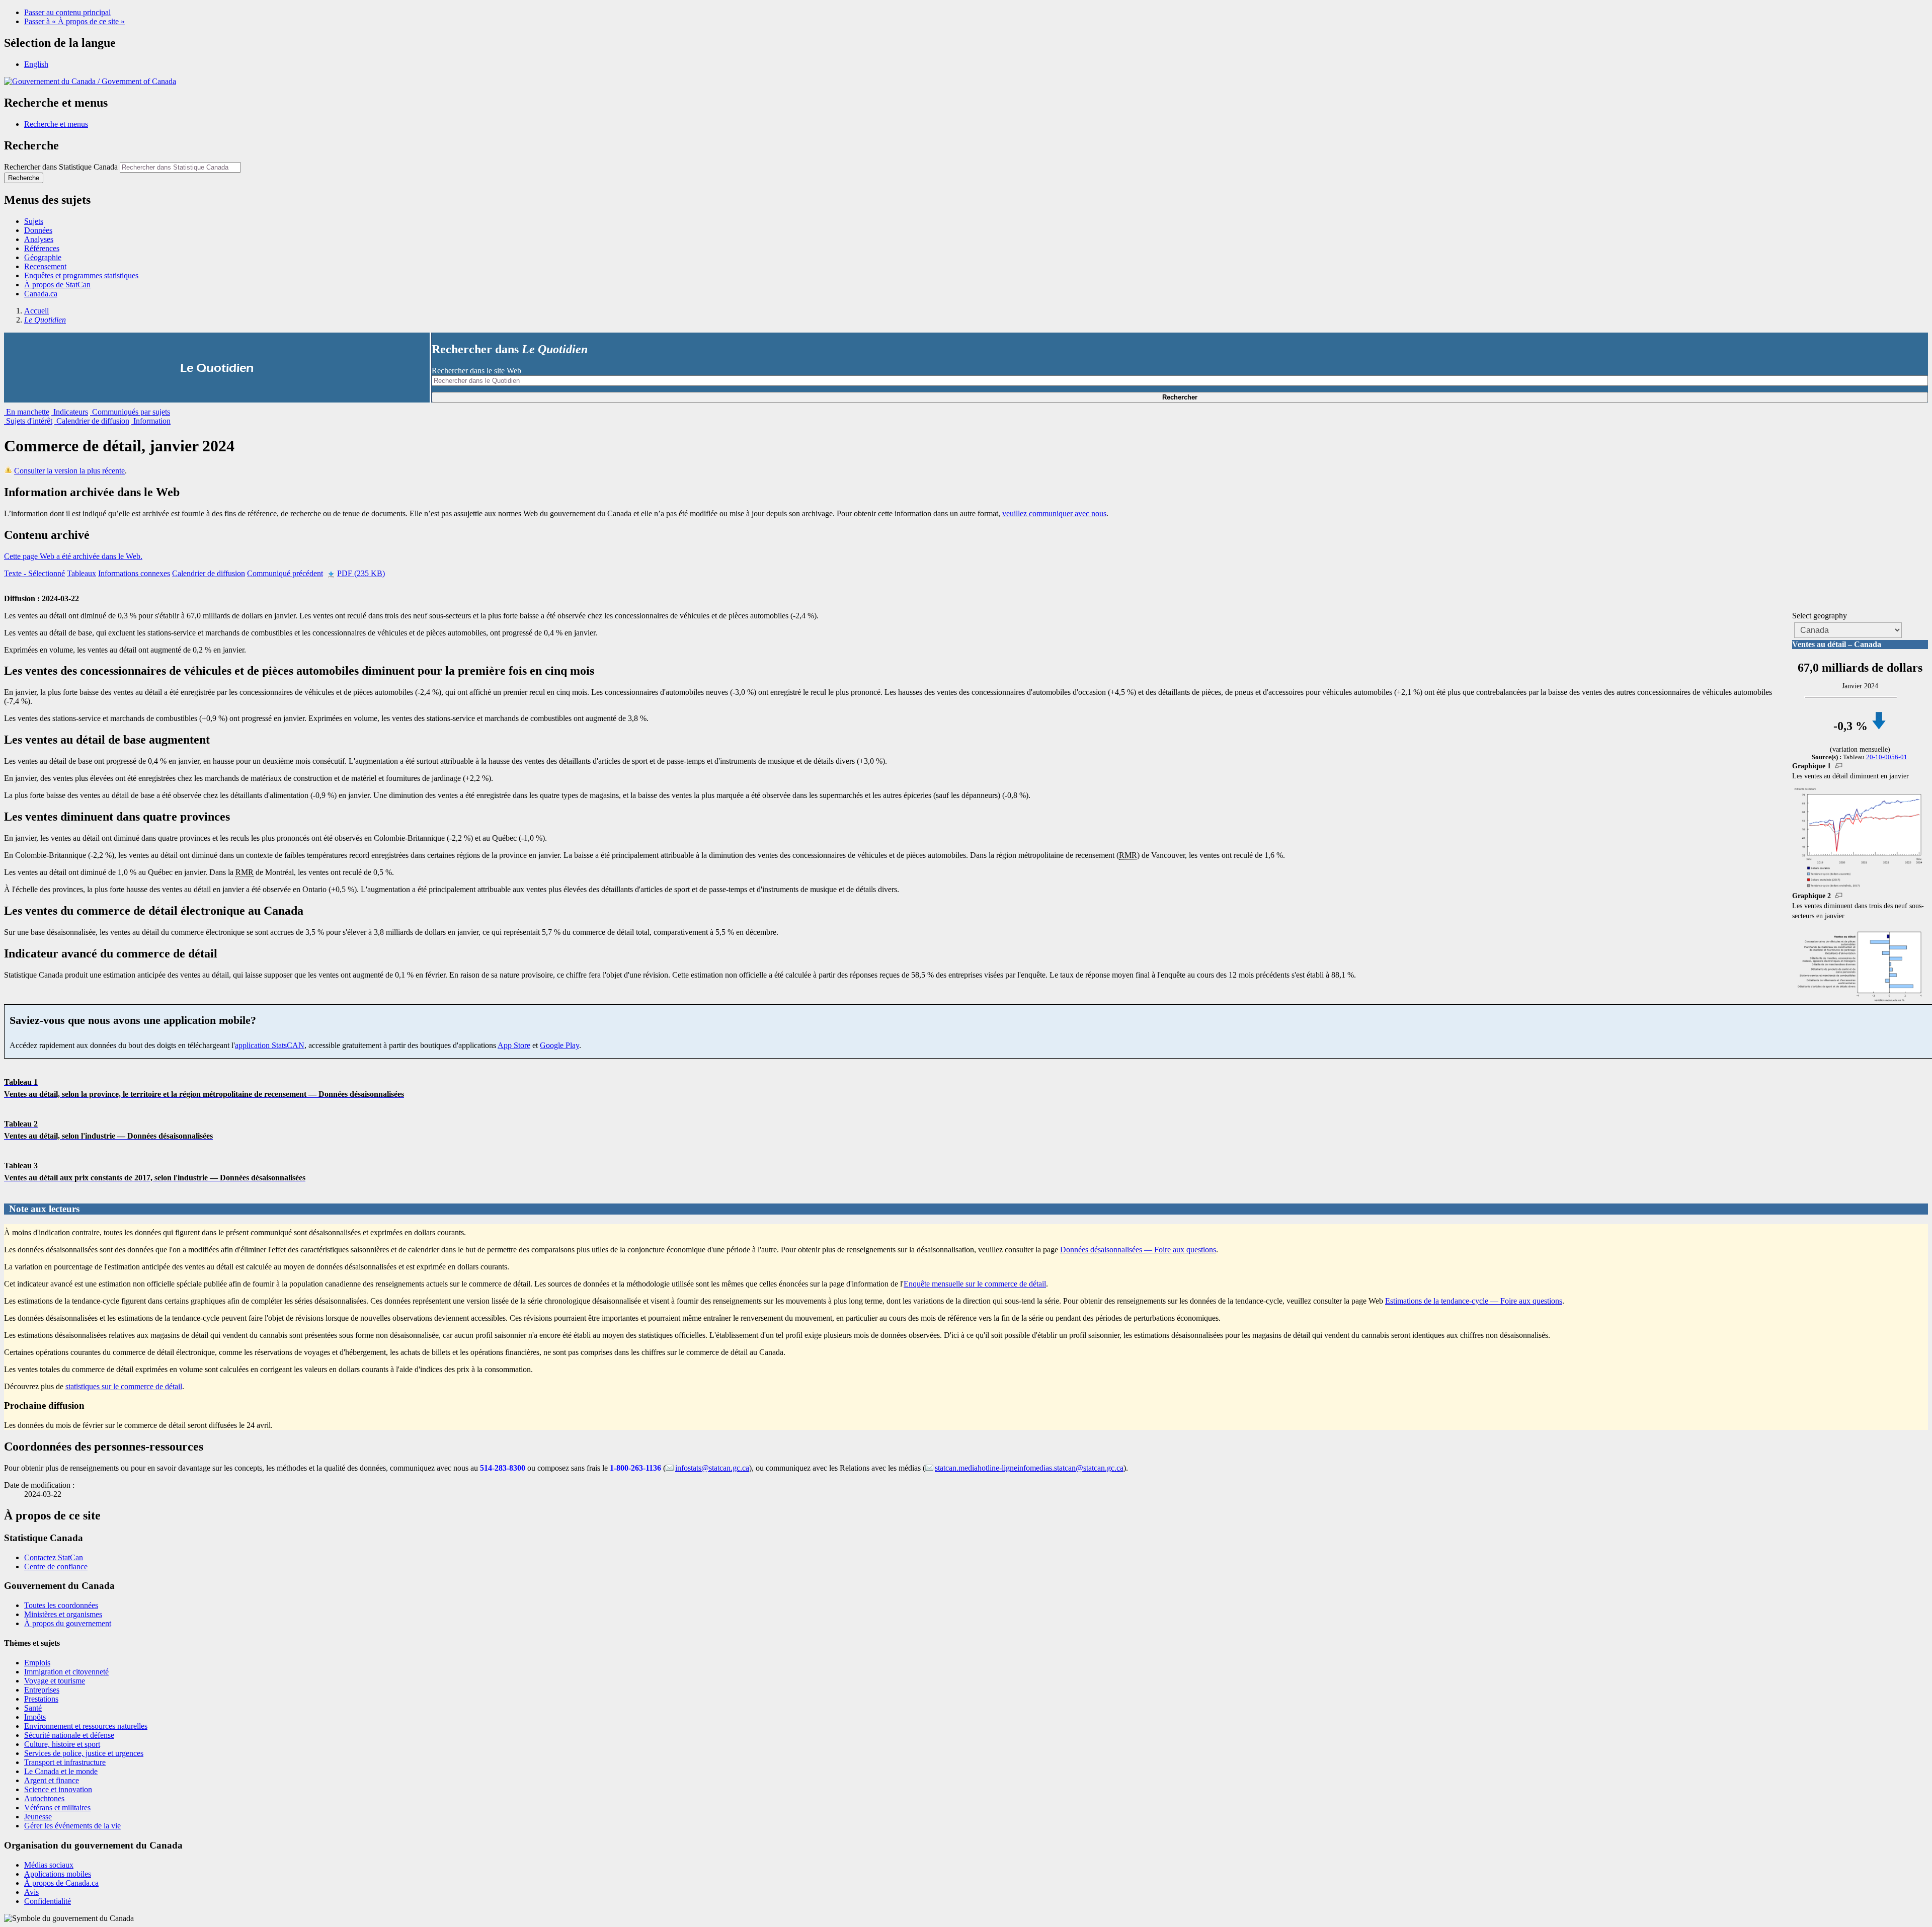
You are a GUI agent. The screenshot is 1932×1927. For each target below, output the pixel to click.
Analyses (39, 239)
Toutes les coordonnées (61, 1605)
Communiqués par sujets (130, 412)
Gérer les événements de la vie (72, 1826)
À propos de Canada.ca (61, 1883)
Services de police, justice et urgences (84, 1753)
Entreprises (42, 1690)
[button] (56, 124)
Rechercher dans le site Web (476, 371)
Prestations (41, 1699)
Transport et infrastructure (65, 1762)
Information (151, 421)
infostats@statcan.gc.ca (712, 1468)
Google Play (559, 1045)
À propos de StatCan (57, 285)
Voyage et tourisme (55, 1681)
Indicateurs (70, 412)
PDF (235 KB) (361, 573)
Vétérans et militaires (57, 1808)
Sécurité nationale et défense (69, 1735)
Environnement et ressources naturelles (86, 1726)
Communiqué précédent (285, 573)
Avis (31, 1892)
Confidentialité (48, 1901)
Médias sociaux (49, 1865)
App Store (514, 1045)
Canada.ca (41, 294)
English (36, 64)
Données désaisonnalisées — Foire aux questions (1138, 1250)
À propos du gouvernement (68, 1623)
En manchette (27, 412)
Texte (34, 573)
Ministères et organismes (63, 1614)
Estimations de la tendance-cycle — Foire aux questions (1474, 1301)
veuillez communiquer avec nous (1054, 513)
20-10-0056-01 (1887, 757)
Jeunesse (38, 1817)
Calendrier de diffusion (92, 421)
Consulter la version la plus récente (69, 471)
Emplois (37, 1663)
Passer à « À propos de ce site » (74, 21)
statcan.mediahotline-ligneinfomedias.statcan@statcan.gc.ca (1029, 1468)
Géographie (43, 257)
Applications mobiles (58, 1874)
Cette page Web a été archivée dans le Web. (73, 556)
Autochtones (44, 1798)
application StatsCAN (270, 1045)
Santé (33, 1708)
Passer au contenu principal (67, 12)
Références (42, 248)
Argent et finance (52, 1780)
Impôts (35, 1717)
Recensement (45, 266)
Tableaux (82, 573)
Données (38, 230)
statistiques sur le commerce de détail (124, 1386)
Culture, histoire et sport (62, 1744)
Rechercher (1180, 397)
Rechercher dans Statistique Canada (61, 167)
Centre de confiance (56, 1567)
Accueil (36, 311)
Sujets (34, 221)
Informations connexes (134, 573)
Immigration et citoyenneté (66, 1672)
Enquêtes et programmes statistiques (81, 275)
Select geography (1820, 616)
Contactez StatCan (54, 1557)
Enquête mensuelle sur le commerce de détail (975, 1284)
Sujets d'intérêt (28, 421)
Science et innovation (58, 1789)
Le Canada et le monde (61, 1771)
